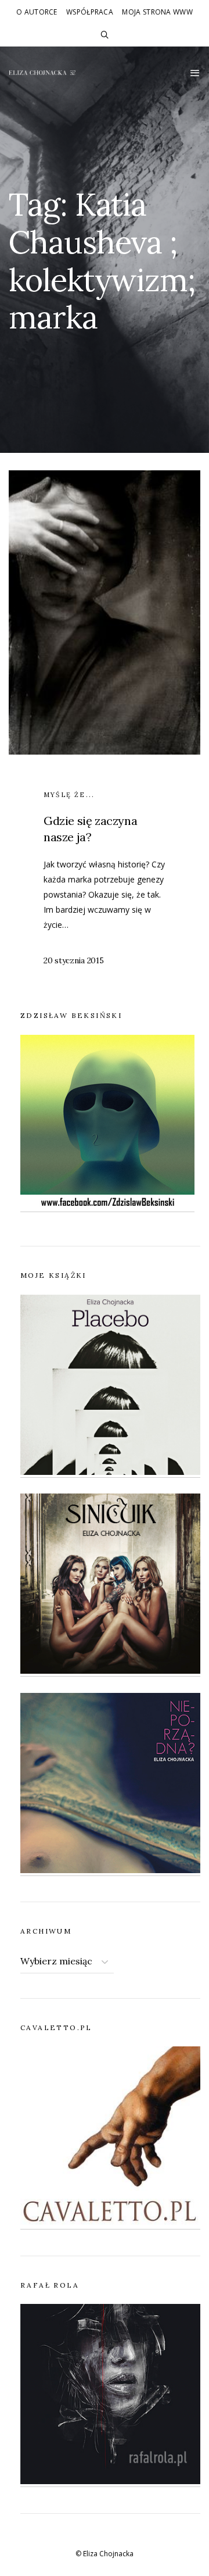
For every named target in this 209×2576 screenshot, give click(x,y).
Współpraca (90, 12)
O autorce (37, 12)
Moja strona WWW (157, 12)
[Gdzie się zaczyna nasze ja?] (105, 732)
